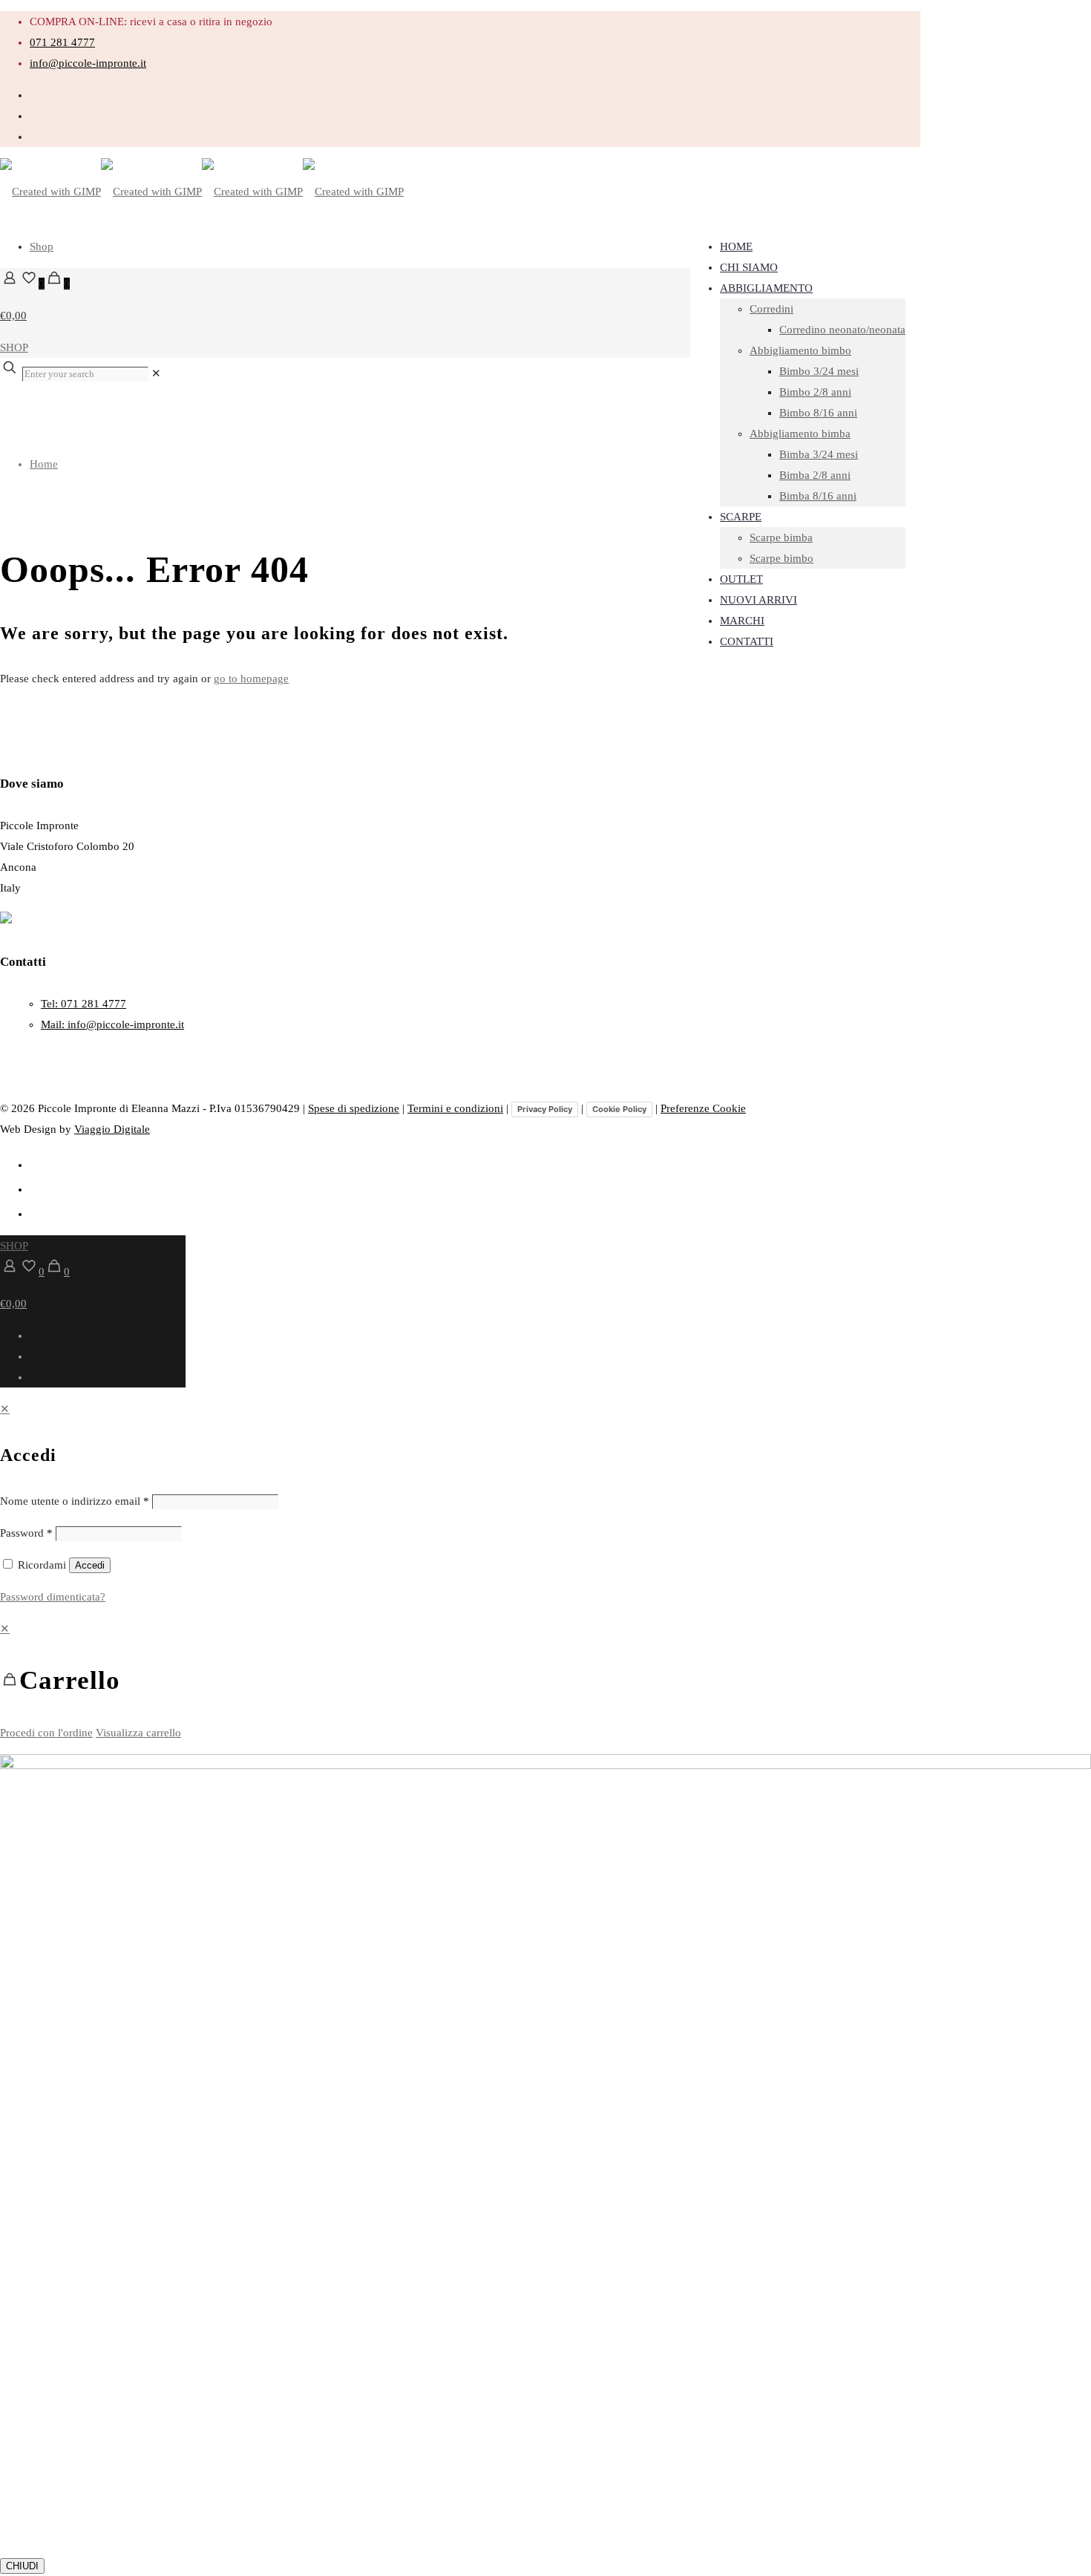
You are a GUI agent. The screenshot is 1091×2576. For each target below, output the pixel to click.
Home (44, 464)
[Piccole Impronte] (202, 192)
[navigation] (545, 1681)
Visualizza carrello (138, 1733)
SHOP (14, 347)
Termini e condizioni (455, 1108)
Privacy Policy (545, 1109)
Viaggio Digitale (112, 1129)
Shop (42, 246)
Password (26, 1533)
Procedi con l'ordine (46, 1733)
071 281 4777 (62, 42)
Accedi (90, 1565)
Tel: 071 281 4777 (83, 1004)
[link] (156, 373)
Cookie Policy (619, 1109)
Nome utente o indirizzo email (75, 1501)
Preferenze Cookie (703, 1108)
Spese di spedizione (354, 1108)
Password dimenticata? (53, 1597)
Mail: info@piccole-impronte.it (112, 1024)
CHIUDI (22, 2566)
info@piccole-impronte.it (88, 63)
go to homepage (251, 679)
